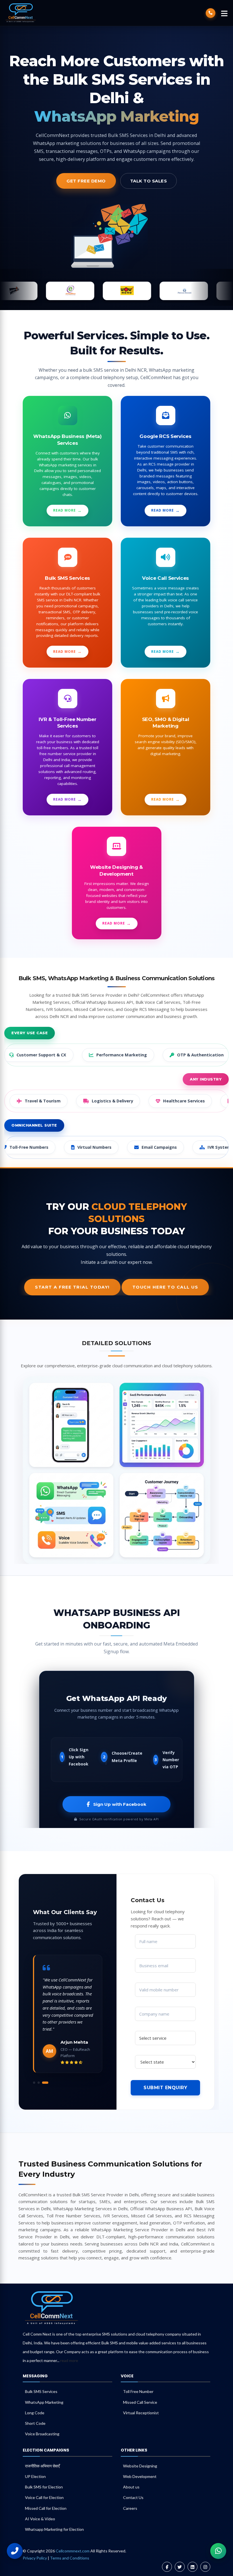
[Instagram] (205, 2567)
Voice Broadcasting (42, 2434)
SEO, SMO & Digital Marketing (166, 723)
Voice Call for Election (44, 2497)
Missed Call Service (140, 2402)
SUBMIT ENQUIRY (165, 2088)
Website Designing (140, 2466)
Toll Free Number (138, 2391)
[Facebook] (167, 2567)
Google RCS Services (165, 436)
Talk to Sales (149, 181)
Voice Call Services (166, 578)
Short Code (35, 2423)
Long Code (35, 2413)
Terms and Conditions (70, 2558)
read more (69, 2360)
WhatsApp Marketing (44, 2402)
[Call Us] (15, 2551)
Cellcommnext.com (73, 2551)
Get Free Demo (86, 181)
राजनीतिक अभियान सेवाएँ (42, 2466)
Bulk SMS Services (67, 578)
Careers (130, 2508)
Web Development (140, 2476)
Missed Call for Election (46, 2508)
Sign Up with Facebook (120, 1804)
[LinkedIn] (193, 2567)
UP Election (35, 2476)
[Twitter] (180, 2567)
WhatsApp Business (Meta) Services (67, 440)
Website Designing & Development (116, 871)
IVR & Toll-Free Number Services (67, 723)
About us (131, 2487)
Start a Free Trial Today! (72, 1287)
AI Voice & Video (40, 2519)
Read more (65, 510)
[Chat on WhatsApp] (218, 2551)
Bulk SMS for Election (44, 2487)
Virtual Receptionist (141, 2413)
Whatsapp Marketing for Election (54, 2529)
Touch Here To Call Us (165, 1287)
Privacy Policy (35, 2558)
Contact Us (133, 2497)
